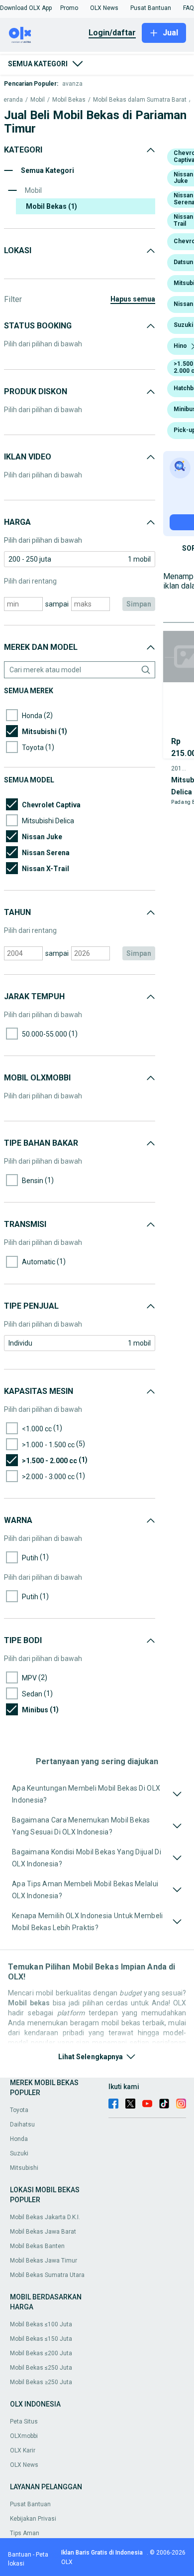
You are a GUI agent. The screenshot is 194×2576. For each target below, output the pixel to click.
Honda (19, 2139)
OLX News (24, 2465)
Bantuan (20, 2555)
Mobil (38, 100)
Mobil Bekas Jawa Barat (43, 2232)
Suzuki (19, 2153)
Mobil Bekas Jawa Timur (44, 2261)
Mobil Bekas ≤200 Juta (41, 2353)
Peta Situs (24, 2422)
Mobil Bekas (69, 100)
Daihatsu (22, 2124)
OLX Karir (23, 2450)
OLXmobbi (24, 2436)
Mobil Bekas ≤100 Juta (41, 2324)
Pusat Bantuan (30, 2504)
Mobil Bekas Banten (37, 2246)
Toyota (19, 2110)
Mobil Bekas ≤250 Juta (41, 2368)
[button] (26, 8)
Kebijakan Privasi (33, 2519)
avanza (72, 84)
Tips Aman (25, 2533)
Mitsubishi (24, 2168)
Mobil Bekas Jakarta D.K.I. (45, 2217)
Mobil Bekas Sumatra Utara (47, 2275)
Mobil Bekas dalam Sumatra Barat (140, 100)
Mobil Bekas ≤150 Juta (41, 2339)
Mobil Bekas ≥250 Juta (41, 2382)
